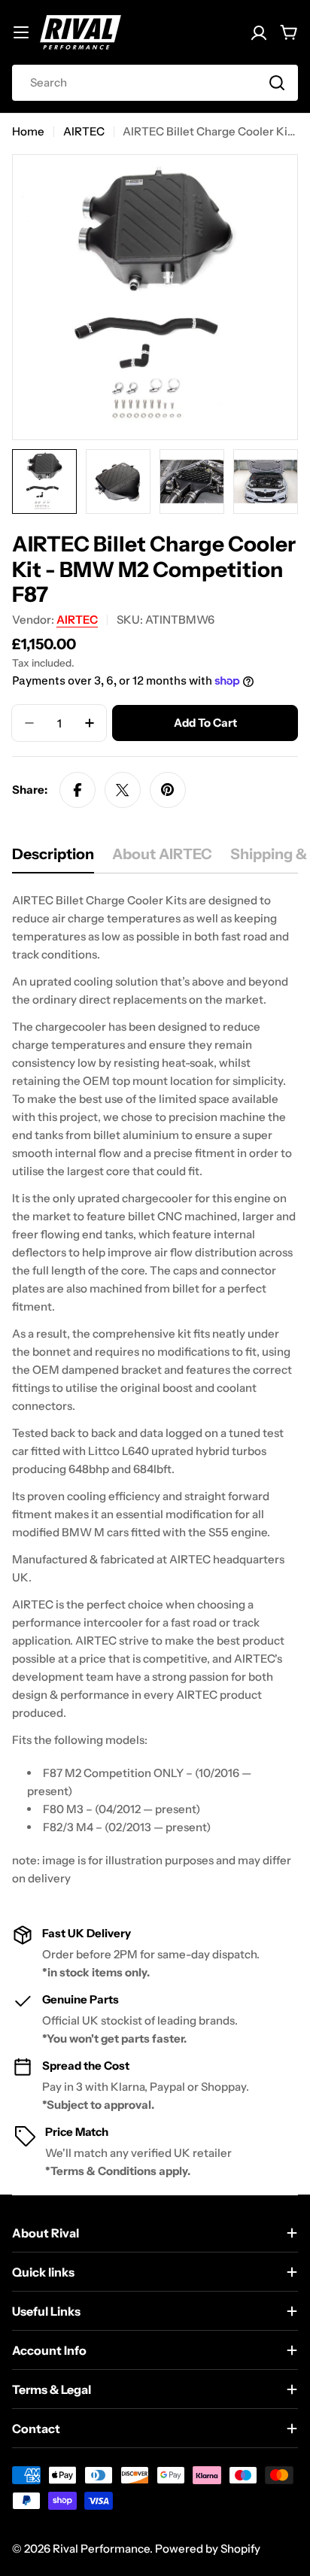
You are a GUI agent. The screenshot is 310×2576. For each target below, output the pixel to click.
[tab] (53, 859)
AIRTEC (84, 131)
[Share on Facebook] (77, 790)
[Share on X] (123, 790)
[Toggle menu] (21, 32)
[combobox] (155, 83)
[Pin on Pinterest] (168, 790)
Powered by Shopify (208, 2549)
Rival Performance (101, 2549)
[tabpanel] (155, 1390)
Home (28, 131)
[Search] (277, 83)
